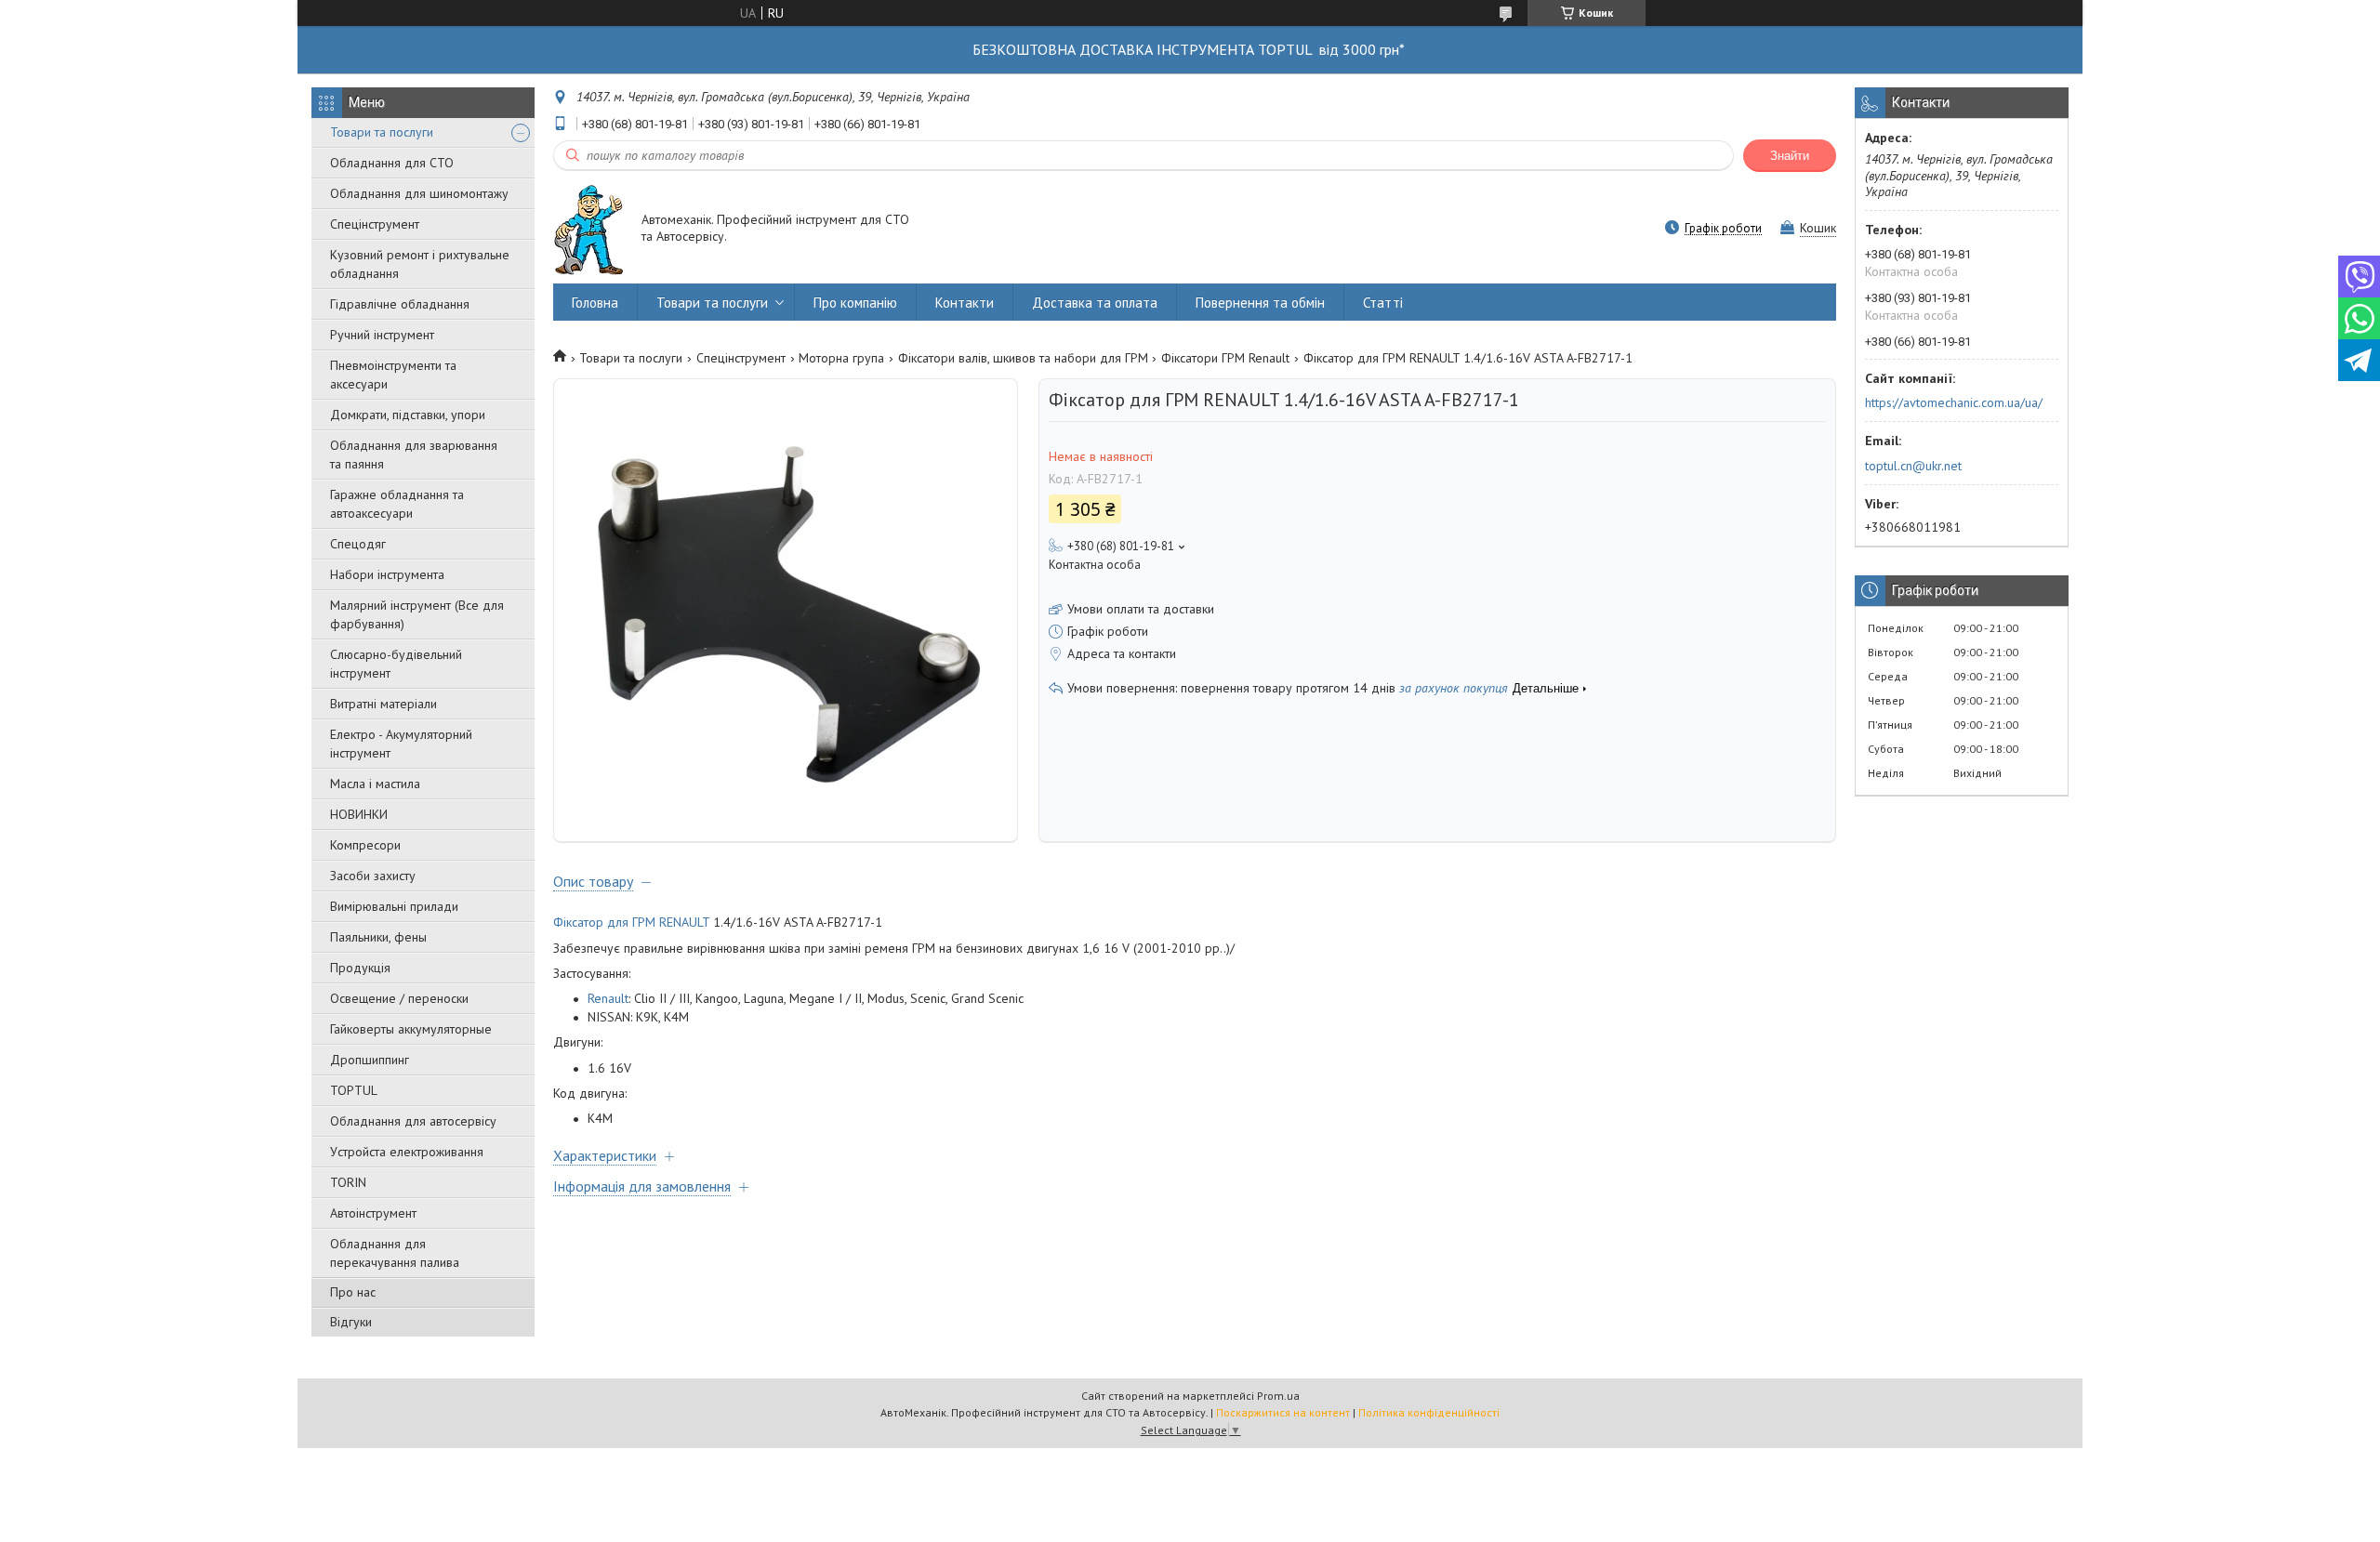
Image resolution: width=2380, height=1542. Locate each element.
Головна (595, 303)
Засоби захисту (373, 876)
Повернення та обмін (1260, 303)
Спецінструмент (375, 224)
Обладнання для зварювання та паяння (414, 455)
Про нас (353, 1292)
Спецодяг (358, 544)
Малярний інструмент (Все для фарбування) (417, 614)
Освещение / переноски (399, 998)
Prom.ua (1278, 1396)
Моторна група (841, 358)
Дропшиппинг (370, 1060)
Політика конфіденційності (1429, 1412)
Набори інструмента (387, 574)
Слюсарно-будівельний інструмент (396, 664)
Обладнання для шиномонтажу (419, 193)
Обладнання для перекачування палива (395, 1253)
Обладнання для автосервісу (413, 1121)
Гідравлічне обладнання (400, 304)
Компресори (365, 845)
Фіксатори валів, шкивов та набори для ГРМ (1023, 358)
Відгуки (351, 1322)
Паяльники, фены (378, 937)
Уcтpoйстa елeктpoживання (407, 1152)
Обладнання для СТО (392, 163)
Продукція (360, 968)
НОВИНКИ (359, 814)
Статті (1383, 303)
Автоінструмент (373, 1213)
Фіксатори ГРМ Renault (1225, 358)
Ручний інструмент (382, 335)
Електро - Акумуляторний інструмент (401, 744)
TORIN (348, 1182)
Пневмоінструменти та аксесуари (393, 375)
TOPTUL (354, 1090)
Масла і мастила (375, 784)
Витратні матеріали (383, 704)
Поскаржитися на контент (1283, 1412)
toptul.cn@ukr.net (1913, 466)
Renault (608, 998)
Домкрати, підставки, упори (408, 415)
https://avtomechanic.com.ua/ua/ (1954, 402)
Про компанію (855, 303)
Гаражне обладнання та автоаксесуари (397, 504)
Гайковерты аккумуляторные (411, 1029)
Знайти (1790, 156)
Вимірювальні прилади (394, 906)
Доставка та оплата (1095, 303)
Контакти (965, 303)
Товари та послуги (382, 132)
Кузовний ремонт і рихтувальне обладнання (420, 264)
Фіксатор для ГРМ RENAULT (631, 922)
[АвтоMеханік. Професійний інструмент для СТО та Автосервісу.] (588, 229)
